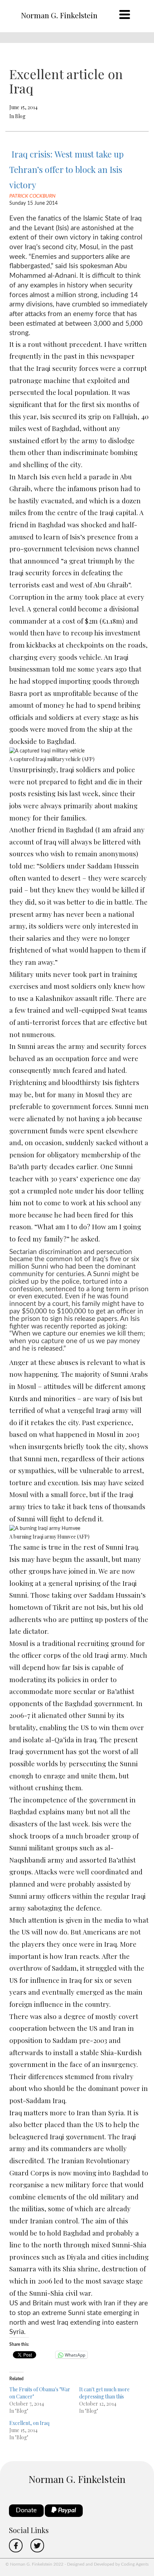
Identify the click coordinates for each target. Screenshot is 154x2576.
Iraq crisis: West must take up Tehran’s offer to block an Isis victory (66, 169)
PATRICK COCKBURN (32, 196)
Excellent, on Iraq (29, 2423)
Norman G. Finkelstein (59, 15)
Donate (26, 2510)
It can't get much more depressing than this (104, 2393)
